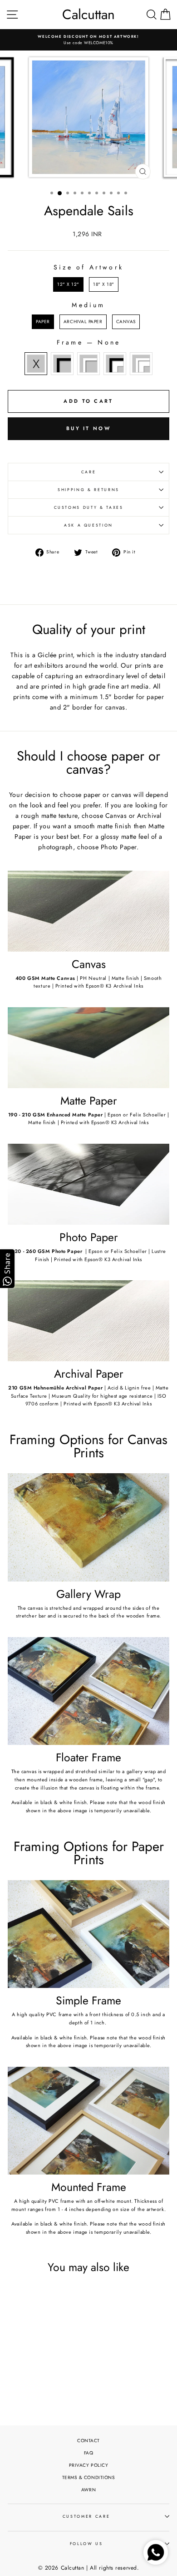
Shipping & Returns (88, 490)
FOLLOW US (86, 2544)
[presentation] (64, 2361)
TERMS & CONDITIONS (89, 2477)
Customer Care (86, 2516)
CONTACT (88, 2441)
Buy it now (88, 428)
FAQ (89, 2453)
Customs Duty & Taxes (89, 507)
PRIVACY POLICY (89, 2465)
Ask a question (88, 525)
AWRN (88, 2490)
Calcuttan (88, 15)
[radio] (68, 284)
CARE (89, 472)
